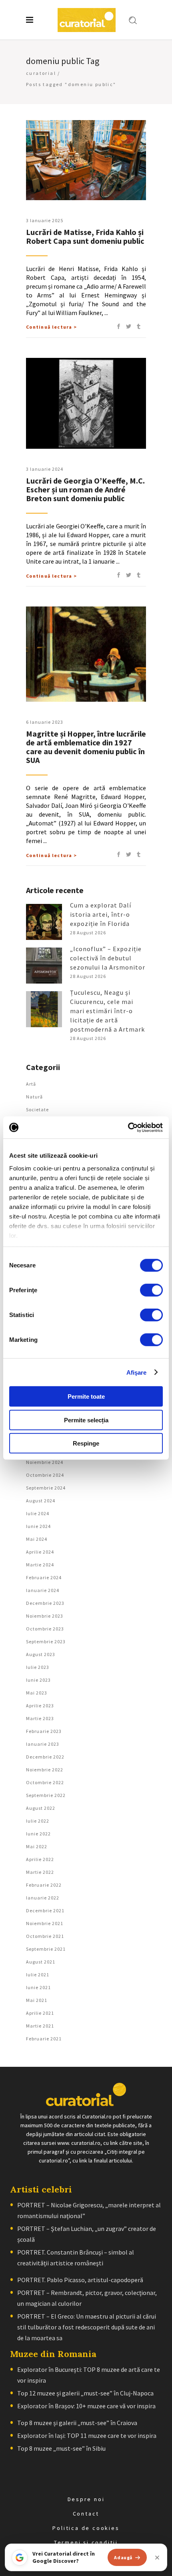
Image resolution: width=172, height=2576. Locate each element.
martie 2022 (40, 1872)
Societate (37, 1109)
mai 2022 (37, 1846)
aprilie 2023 (40, 1706)
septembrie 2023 (46, 1641)
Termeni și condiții (86, 2542)
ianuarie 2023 (43, 1744)
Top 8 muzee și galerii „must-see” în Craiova (77, 2423)
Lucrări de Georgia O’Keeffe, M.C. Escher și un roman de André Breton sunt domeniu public (85, 489)
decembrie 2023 (45, 1603)
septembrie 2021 (46, 1949)
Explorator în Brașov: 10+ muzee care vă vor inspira (86, 2406)
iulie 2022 (38, 1821)
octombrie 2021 (45, 1936)
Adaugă (123, 2557)
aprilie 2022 (40, 1859)
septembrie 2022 (46, 1795)
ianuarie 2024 (43, 1590)
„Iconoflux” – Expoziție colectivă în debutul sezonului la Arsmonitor (108, 958)
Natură (34, 1097)
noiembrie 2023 (45, 1616)
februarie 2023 (44, 1731)
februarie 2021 (44, 2039)
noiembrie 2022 (45, 1770)
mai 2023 (37, 1693)
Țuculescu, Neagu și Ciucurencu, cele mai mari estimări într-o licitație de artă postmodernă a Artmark (107, 1011)
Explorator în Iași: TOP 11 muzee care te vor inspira (87, 2435)
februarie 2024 (44, 1577)
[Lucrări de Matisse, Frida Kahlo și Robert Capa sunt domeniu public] (86, 160)
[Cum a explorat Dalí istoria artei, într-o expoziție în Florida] (44, 922)
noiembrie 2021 (45, 1923)
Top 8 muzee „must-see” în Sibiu (61, 2448)
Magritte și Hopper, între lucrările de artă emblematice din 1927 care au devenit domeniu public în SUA (86, 747)
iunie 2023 (38, 1680)
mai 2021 (37, 2000)
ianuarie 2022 (43, 1898)
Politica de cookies (86, 2528)
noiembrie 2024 (45, 1462)
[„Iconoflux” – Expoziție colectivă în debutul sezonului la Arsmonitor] (44, 966)
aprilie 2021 (40, 2013)
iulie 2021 (38, 1975)
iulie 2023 (38, 1667)
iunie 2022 (38, 1834)
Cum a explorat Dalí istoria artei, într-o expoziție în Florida (101, 914)
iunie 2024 (38, 1526)
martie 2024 (40, 1565)
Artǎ (31, 1084)
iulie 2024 (38, 1513)
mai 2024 (37, 1539)
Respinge (86, 1443)
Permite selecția (86, 1420)
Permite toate (86, 1396)
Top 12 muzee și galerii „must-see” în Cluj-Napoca (85, 2393)
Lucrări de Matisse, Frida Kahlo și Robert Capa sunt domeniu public (85, 236)
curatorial (41, 73)
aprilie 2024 (40, 1552)
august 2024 (41, 1501)
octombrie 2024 (45, 1475)
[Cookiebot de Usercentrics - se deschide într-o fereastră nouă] (128, 1127)
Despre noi (86, 2499)
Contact (86, 2514)
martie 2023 (40, 1718)
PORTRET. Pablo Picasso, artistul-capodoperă (80, 2280)
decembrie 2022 (45, 1757)
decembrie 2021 (45, 1910)
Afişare (137, 1372)
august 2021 (41, 1962)
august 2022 (41, 1808)
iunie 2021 (38, 1987)
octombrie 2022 (45, 1782)
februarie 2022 (44, 1885)
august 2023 (41, 1654)
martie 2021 (40, 2026)
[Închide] (157, 2558)
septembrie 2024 (46, 1488)
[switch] (151, 1290)
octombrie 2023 (45, 1629)
